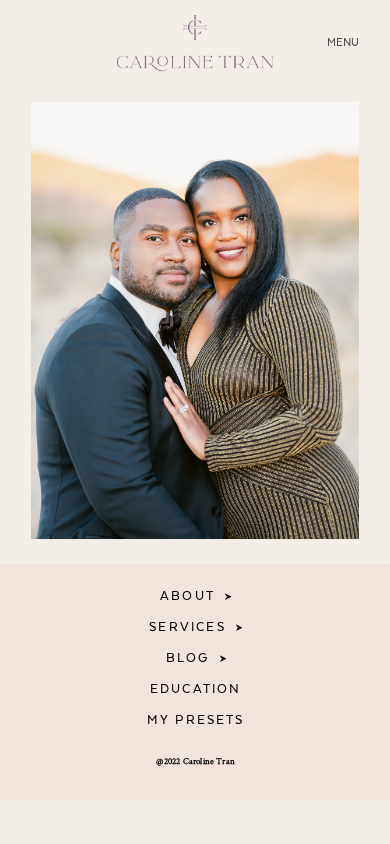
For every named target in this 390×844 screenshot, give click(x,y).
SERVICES (187, 627)
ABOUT (187, 596)
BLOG (188, 658)
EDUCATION (196, 689)
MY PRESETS (196, 720)
